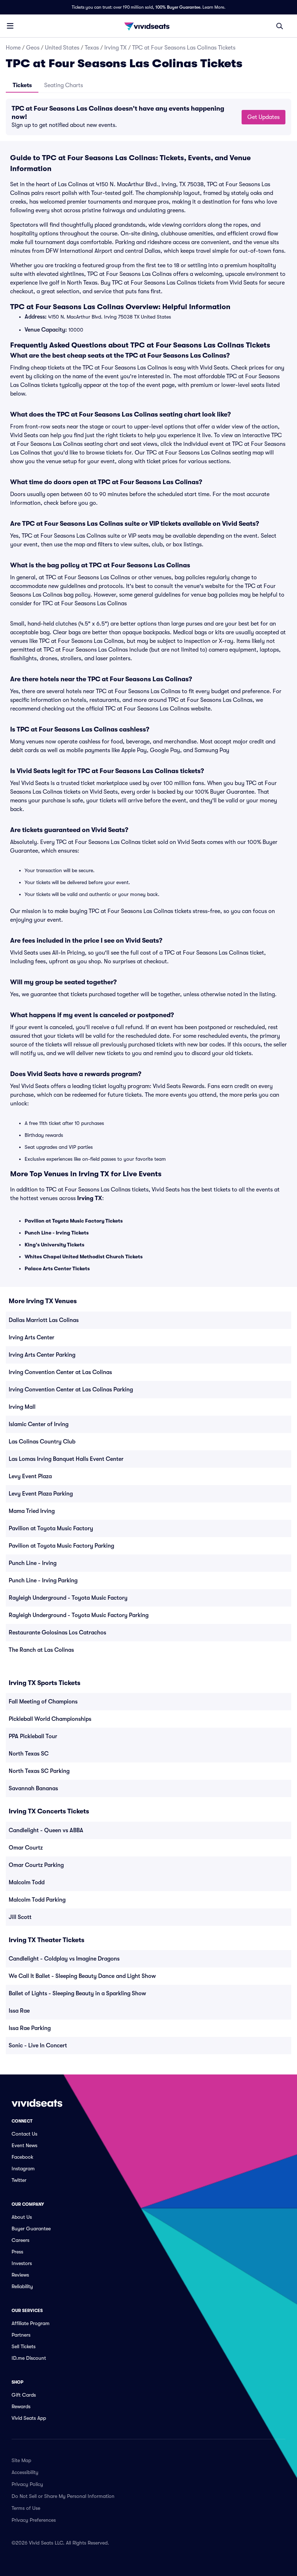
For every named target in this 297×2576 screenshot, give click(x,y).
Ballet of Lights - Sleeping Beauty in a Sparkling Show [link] (77, 1993)
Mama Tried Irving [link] (32, 1511)
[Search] (280, 26)
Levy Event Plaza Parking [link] (41, 1494)
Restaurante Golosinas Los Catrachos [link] (57, 1633)
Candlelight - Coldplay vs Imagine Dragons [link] (64, 1959)
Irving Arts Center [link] (32, 1338)
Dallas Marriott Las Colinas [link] (44, 1320)
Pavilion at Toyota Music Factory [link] (51, 1528)
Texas (92, 48)
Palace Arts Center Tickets (57, 1268)
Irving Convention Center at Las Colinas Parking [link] (71, 1390)
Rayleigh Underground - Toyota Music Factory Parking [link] (79, 1615)
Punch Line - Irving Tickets (57, 1233)
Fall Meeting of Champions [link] (43, 1702)
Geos (33, 48)
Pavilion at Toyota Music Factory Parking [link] (61, 1546)
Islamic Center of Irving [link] (39, 1424)
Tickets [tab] (22, 85)
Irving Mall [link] (22, 1407)
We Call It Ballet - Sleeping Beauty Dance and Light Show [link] (82, 1976)
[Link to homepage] (148, 26)
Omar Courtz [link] (26, 1848)
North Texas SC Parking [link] (39, 1771)
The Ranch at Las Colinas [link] (41, 1650)
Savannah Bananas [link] (33, 1788)
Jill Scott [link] (20, 1917)
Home (13, 48)
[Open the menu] (10, 26)
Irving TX (116, 48)
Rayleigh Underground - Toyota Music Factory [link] (68, 1598)
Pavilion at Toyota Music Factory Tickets (74, 1221)
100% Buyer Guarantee (178, 7)
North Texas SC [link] (29, 1754)
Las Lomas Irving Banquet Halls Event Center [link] (66, 1459)
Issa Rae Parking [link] (30, 2028)
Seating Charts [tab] (64, 85)
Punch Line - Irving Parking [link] (43, 1581)
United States (62, 48)
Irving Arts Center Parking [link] (42, 1355)
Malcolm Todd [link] (27, 1882)
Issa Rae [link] (19, 2011)
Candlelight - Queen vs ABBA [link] (46, 1830)
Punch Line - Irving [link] (33, 1563)
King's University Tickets (55, 1245)
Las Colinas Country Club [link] (42, 1442)
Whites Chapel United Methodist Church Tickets (84, 1257)
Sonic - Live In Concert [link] (38, 2046)
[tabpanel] (148, 117)
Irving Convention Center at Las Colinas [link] (60, 1372)
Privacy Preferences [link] (34, 2520)
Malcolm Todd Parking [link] (37, 1900)
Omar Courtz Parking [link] (36, 1865)
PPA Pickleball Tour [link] (33, 1736)
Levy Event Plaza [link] (30, 1476)
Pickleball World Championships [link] (50, 1719)
